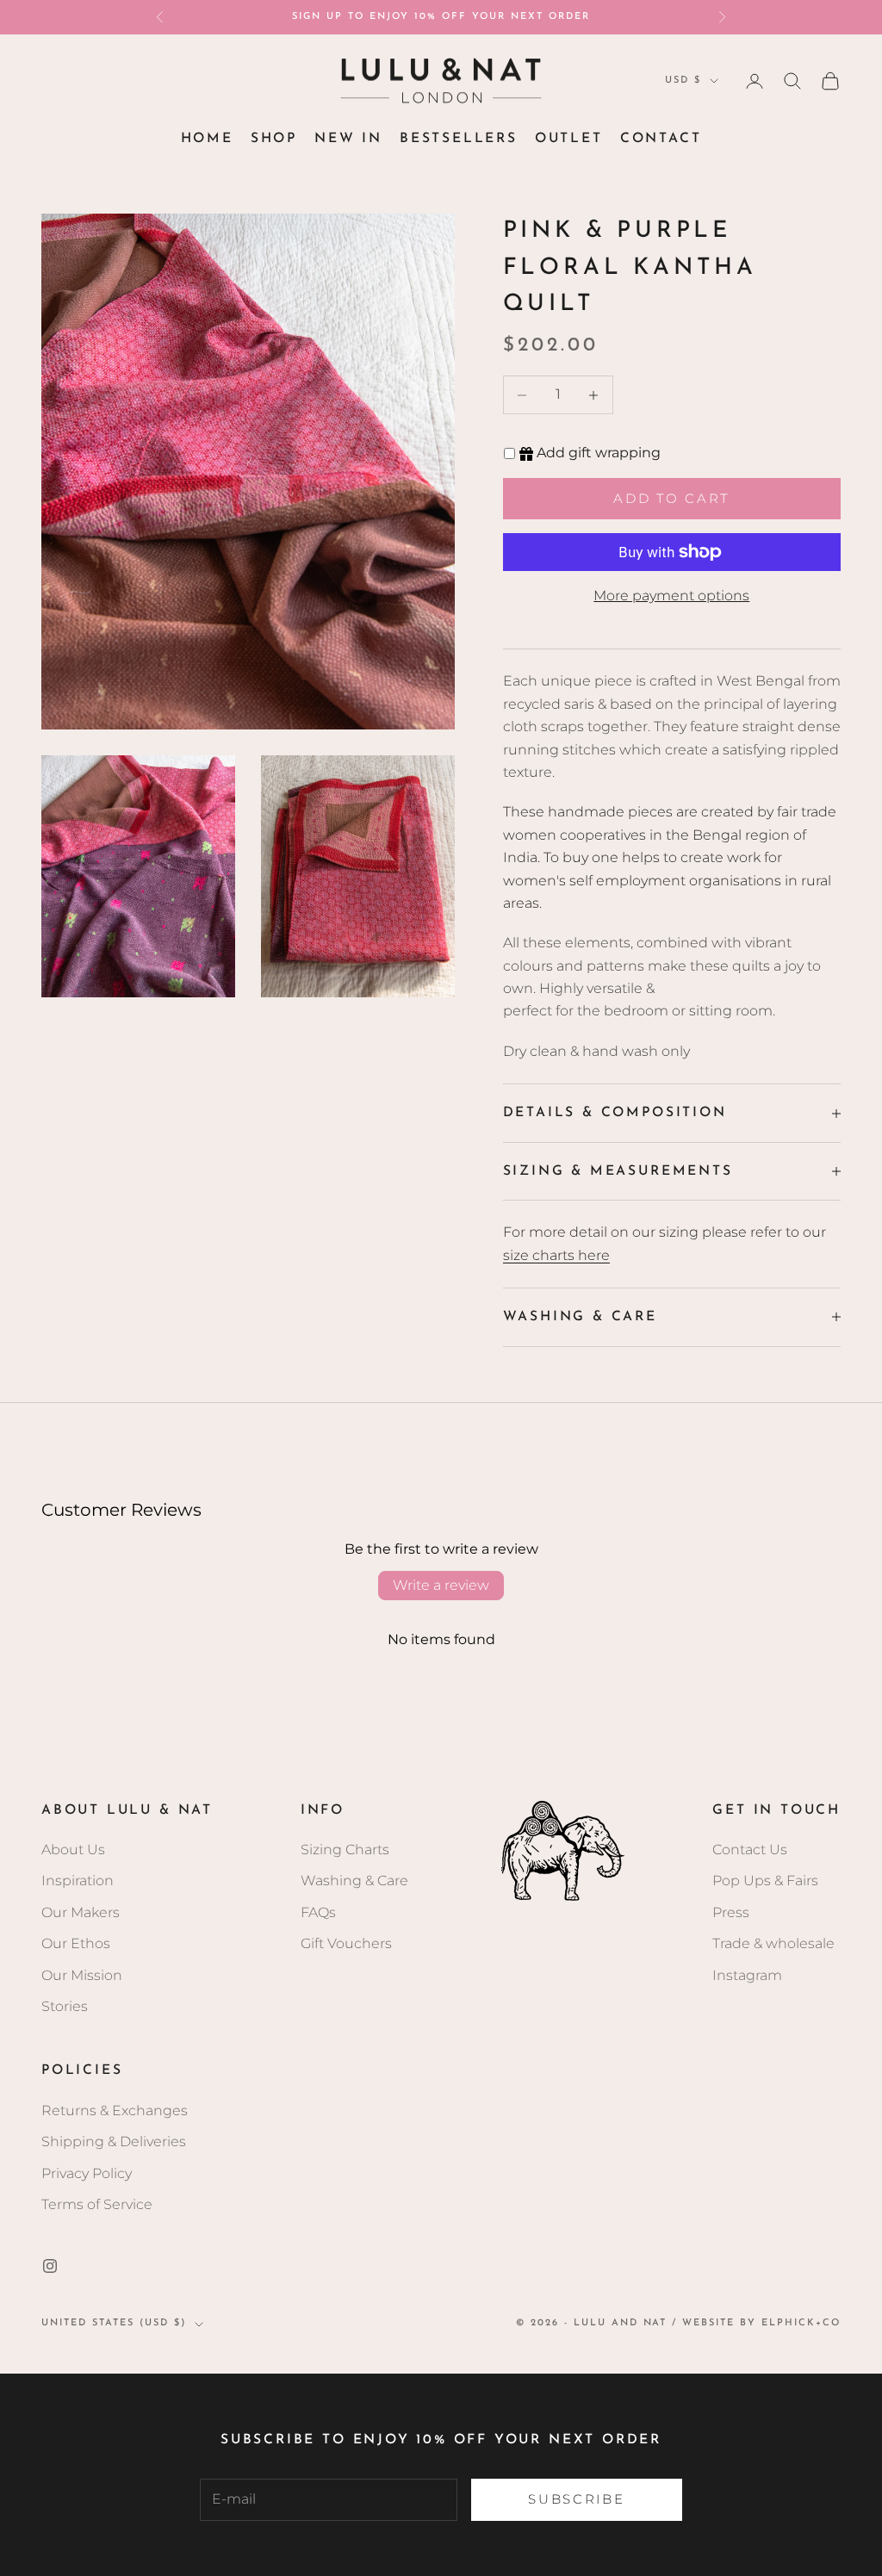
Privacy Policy (87, 2173)
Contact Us (750, 1850)
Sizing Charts (345, 1850)
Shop (274, 139)
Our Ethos (76, 1943)
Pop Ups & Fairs (765, 1881)
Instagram (747, 1975)
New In (348, 139)
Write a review (441, 1585)
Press (731, 1912)
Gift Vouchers (346, 1943)
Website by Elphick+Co (761, 2323)
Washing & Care (354, 1881)
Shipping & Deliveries (114, 2141)
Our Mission (82, 1975)
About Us (73, 1850)
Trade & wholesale (773, 1943)
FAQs (318, 1912)
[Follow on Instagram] (50, 2266)
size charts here (556, 1255)
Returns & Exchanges (115, 2110)
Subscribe (576, 2499)
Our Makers (81, 1912)
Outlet (569, 139)
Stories (65, 2006)
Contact (661, 139)
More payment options (671, 596)
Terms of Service (97, 2204)
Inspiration (78, 1881)
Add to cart (671, 498)
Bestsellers (459, 139)
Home (207, 139)
